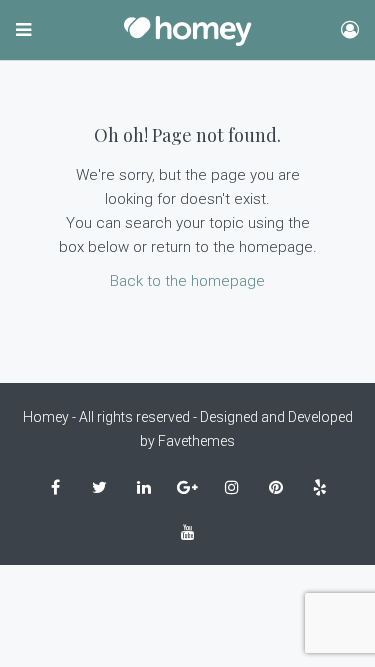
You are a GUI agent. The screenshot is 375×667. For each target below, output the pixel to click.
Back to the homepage (187, 281)
